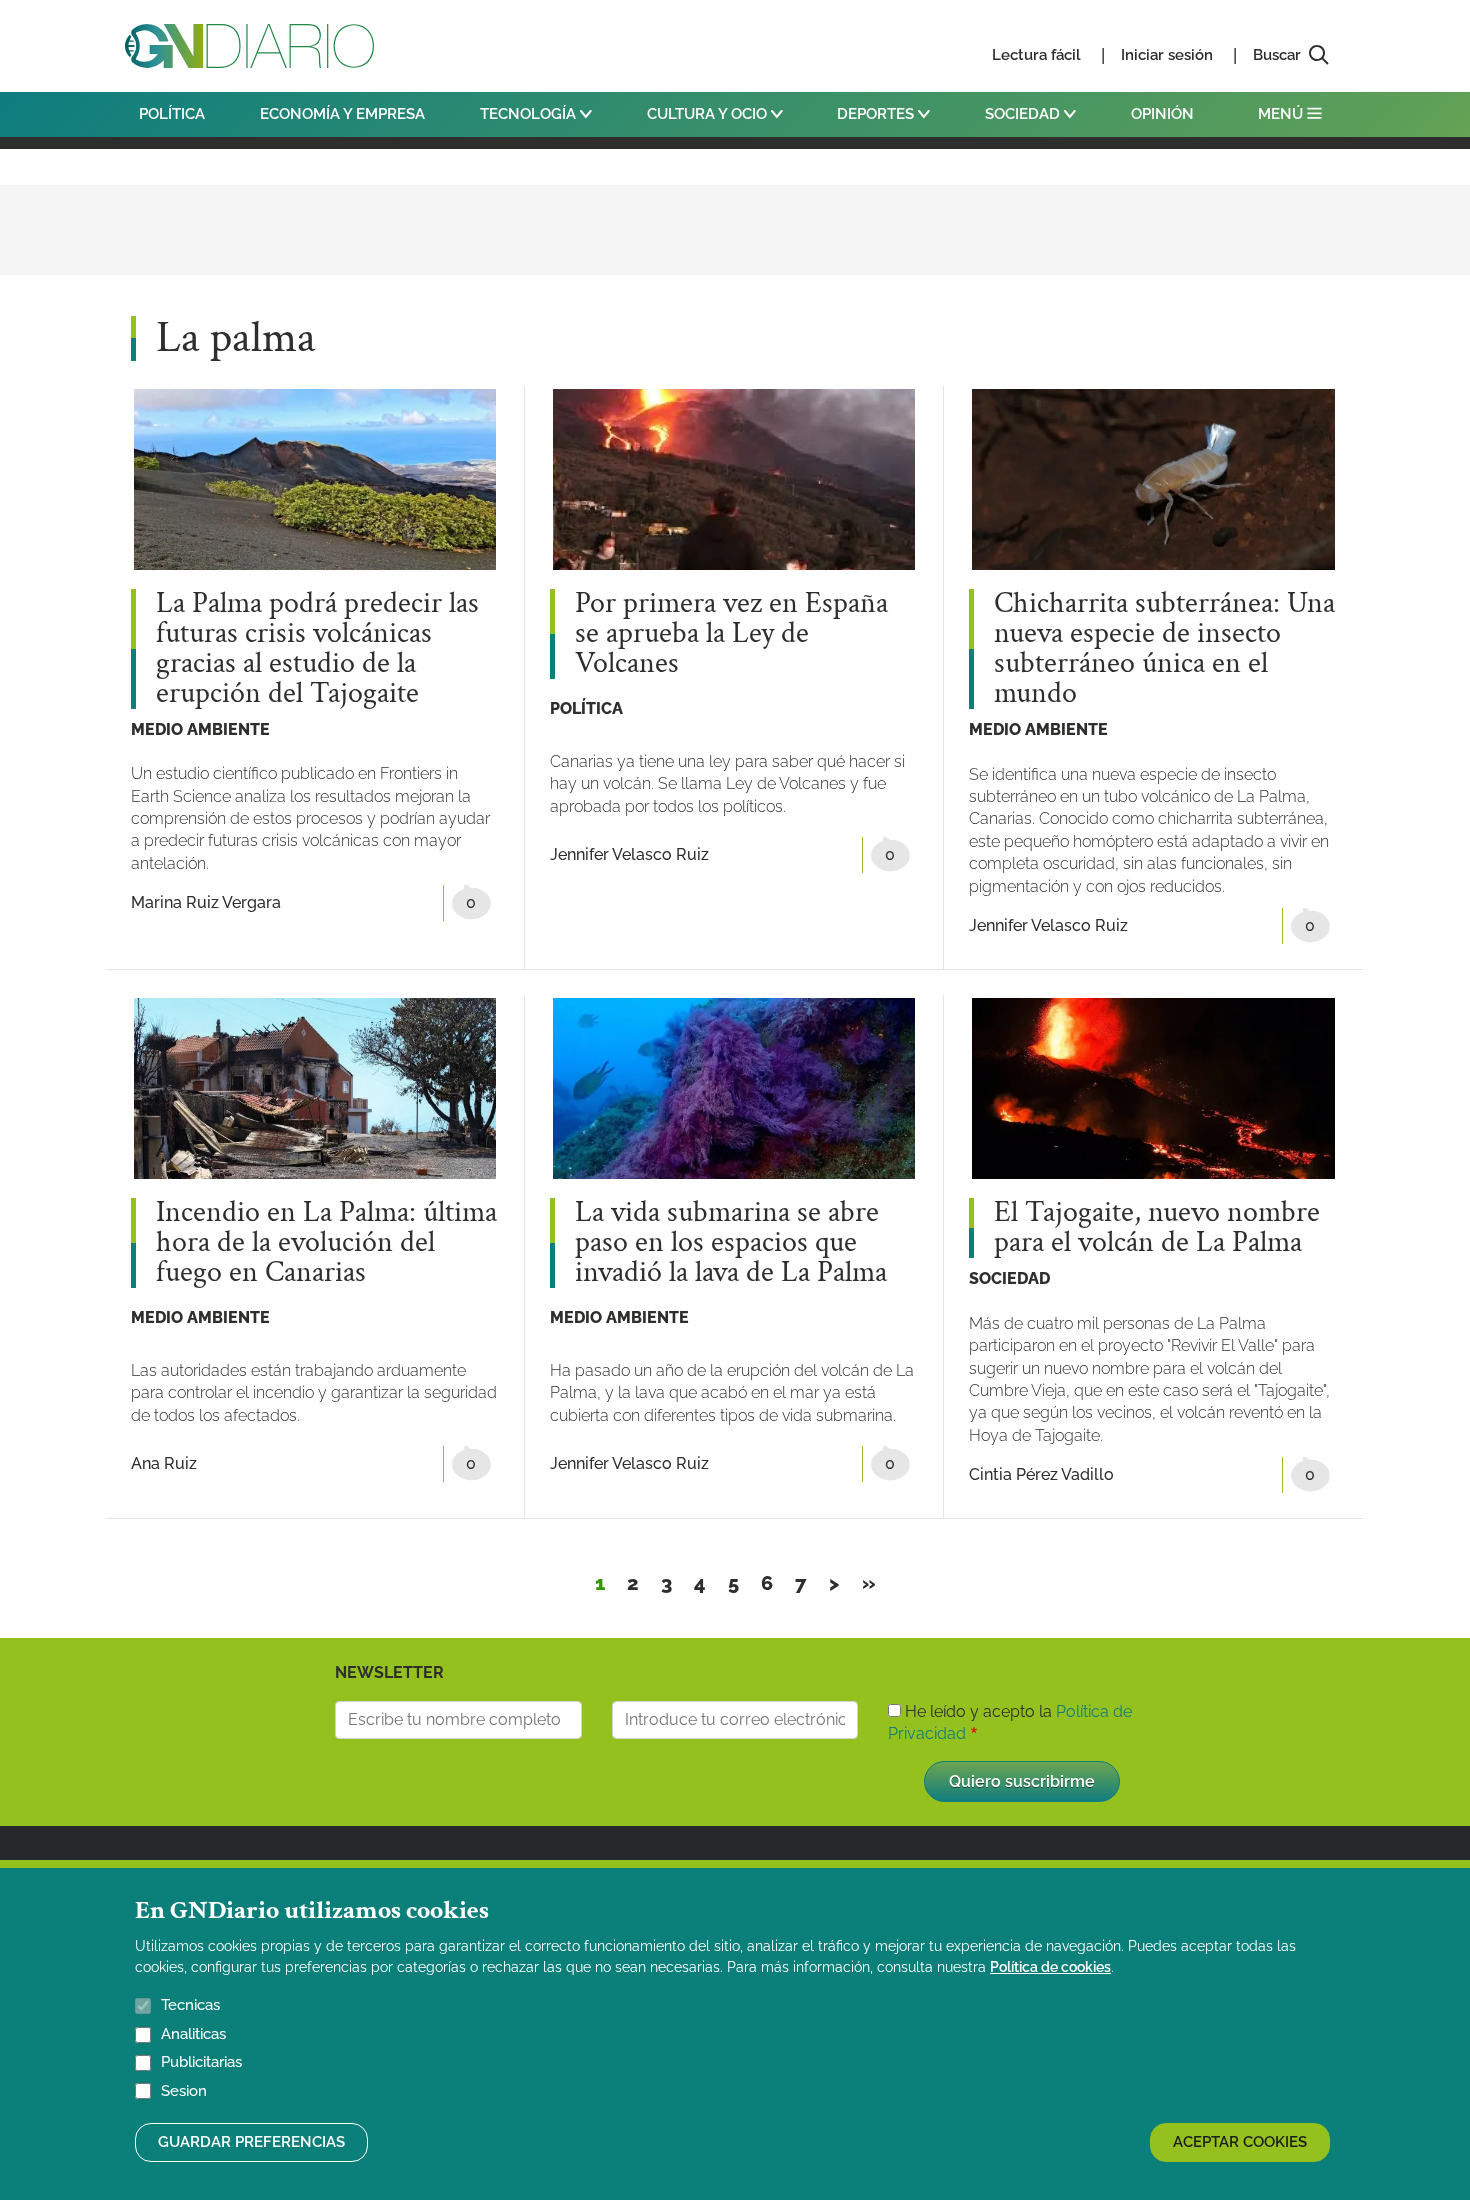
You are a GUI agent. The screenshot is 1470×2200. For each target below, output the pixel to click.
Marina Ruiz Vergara (206, 902)
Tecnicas (190, 2005)
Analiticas (193, 2034)
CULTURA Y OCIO (709, 114)
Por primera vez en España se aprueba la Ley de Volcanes (731, 634)
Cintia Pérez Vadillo (1041, 1474)
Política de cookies (1050, 1967)
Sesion (184, 2091)
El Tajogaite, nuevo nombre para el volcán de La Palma (1157, 1228)
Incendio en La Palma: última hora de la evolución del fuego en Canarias (326, 1243)
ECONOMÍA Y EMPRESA (342, 114)
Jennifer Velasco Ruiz (629, 854)
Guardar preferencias (251, 2142)
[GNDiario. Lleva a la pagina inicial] (249, 46)
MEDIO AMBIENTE (200, 729)
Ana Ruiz (164, 1463)
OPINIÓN (1162, 114)
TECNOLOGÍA (530, 114)
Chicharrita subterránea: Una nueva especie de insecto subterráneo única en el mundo (1164, 649)
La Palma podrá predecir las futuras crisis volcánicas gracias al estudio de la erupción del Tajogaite (317, 649)
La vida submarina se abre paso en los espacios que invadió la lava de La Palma (731, 1243)
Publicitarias (201, 2062)
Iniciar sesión (1167, 55)
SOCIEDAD (1024, 114)
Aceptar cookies (1240, 2142)
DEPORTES (877, 114)
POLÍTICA (172, 114)
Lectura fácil (1036, 55)
